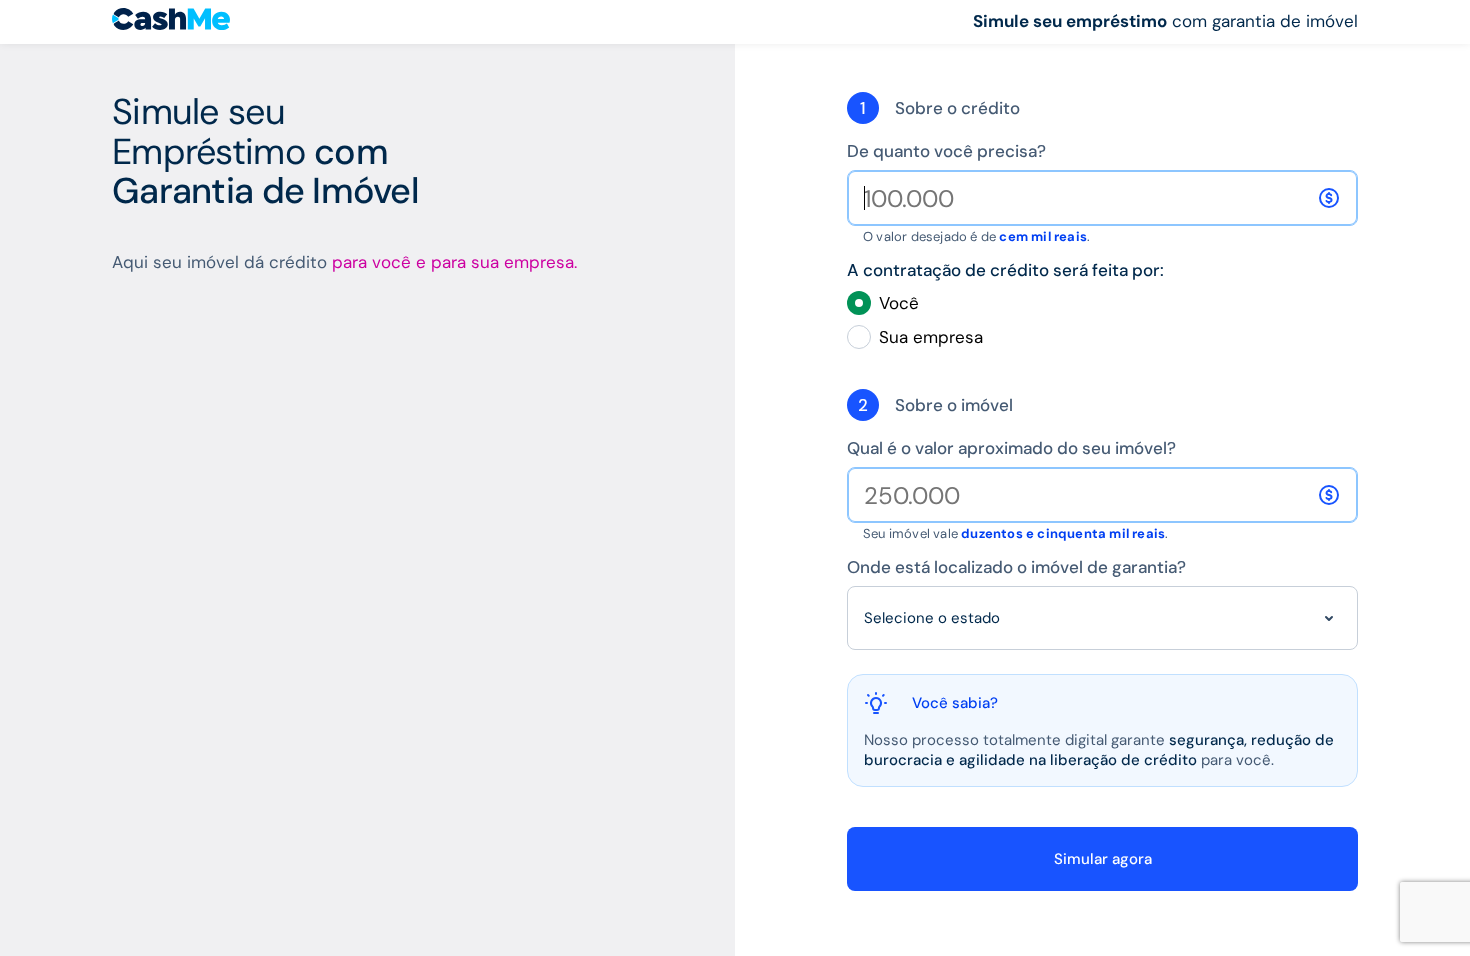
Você (899, 303)
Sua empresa (931, 337)
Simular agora (1103, 859)
